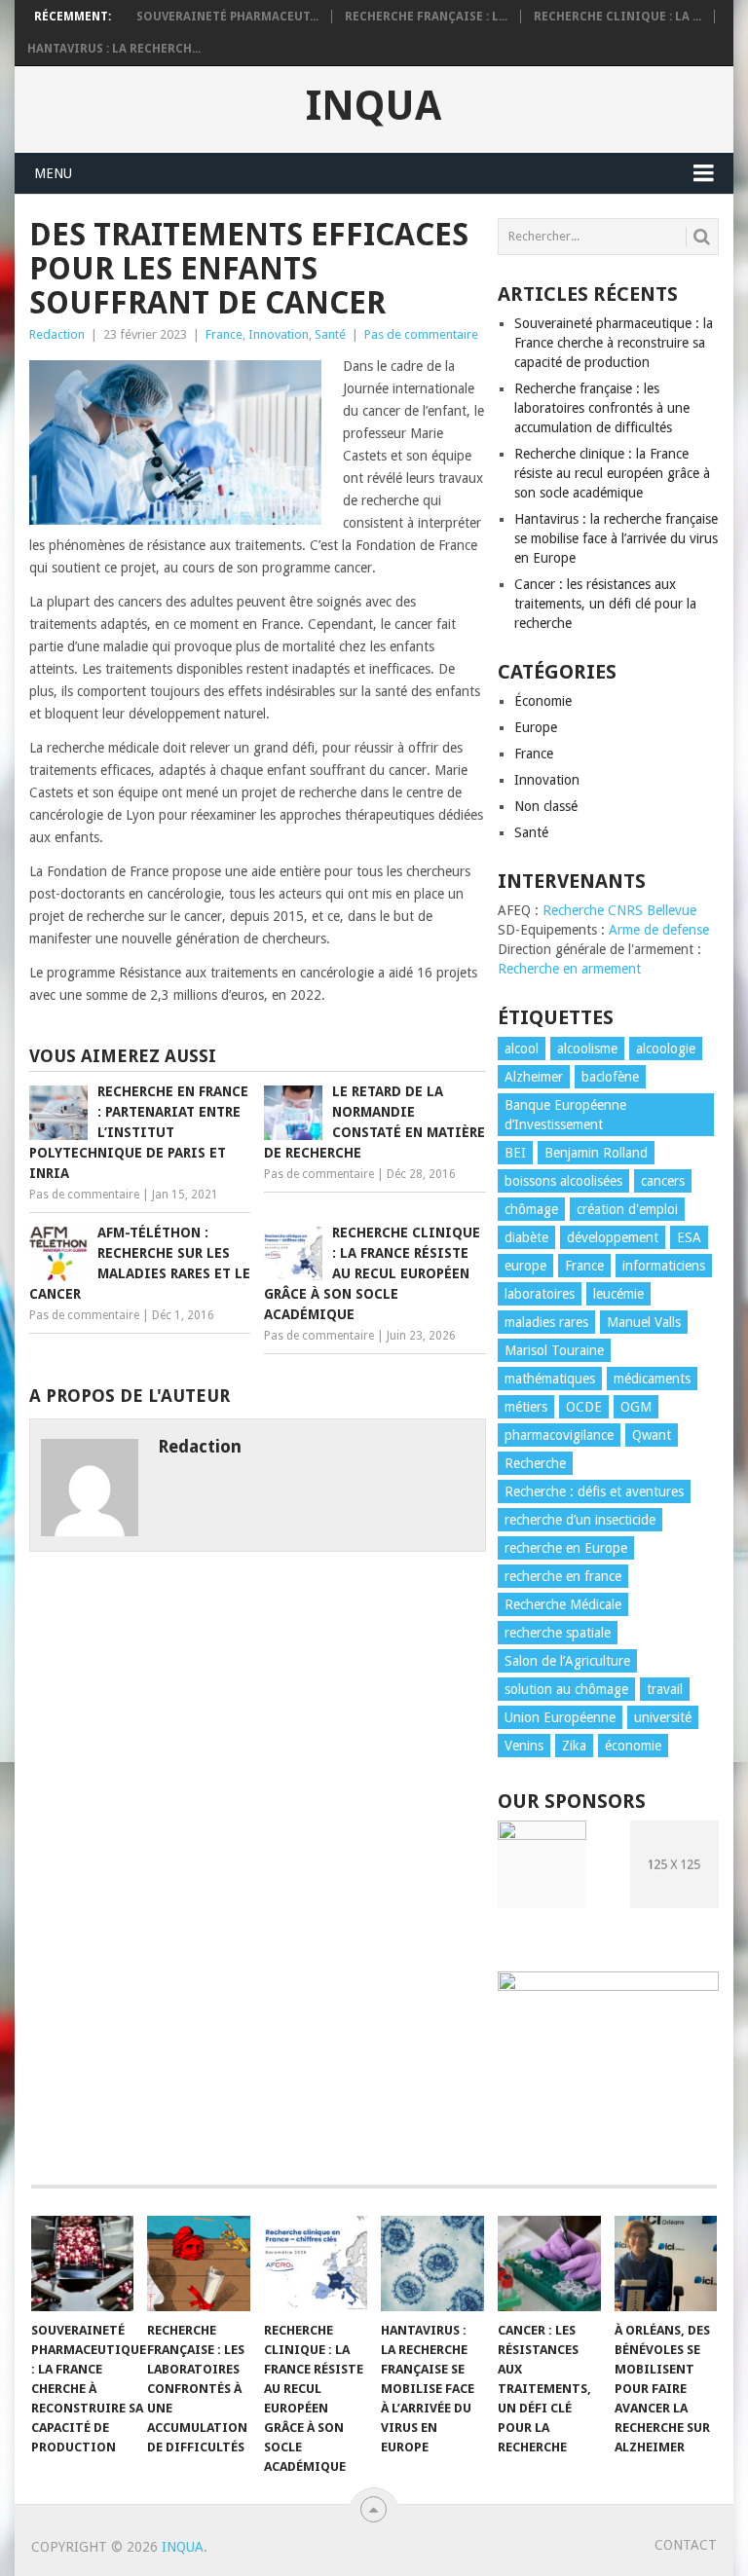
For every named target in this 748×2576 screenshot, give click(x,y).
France (224, 334)
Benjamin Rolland (596, 1153)
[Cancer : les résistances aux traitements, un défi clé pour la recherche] (549, 2263)
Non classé (546, 806)
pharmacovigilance (559, 1435)
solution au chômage (566, 1689)
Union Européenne (560, 1717)
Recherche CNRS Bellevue (619, 910)
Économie (543, 701)
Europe (536, 727)
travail (665, 1689)
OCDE (584, 1407)
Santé (330, 334)
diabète (526, 1237)
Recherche (535, 1463)
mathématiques (550, 1379)
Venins (524, 1746)
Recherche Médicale (563, 1604)
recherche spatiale (558, 1633)
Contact (686, 2545)
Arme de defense (659, 930)
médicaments (652, 1379)
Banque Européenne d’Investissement (565, 1115)
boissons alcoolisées (563, 1181)
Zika (574, 1746)
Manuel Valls (644, 1322)
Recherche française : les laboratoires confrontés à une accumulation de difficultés (602, 408)
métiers (526, 1407)
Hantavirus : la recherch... (114, 49)
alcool (522, 1049)
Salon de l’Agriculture (567, 1661)
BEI (515, 1153)
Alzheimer (534, 1077)
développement (613, 1237)
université (663, 1717)
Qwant (652, 1435)
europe (525, 1266)
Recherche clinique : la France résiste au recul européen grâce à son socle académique (612, 473)
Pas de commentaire (421, 334)
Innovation (279, 334)
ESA (689, 1237)
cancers (663, 1181)
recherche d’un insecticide (580, 1520)
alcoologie (666, 1049)
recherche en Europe (566, 1548)
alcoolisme (587, 1049)
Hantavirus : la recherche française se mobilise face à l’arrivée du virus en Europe (616, 538)
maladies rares (546, 1322)
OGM (636, 1407)
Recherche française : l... (426, 17)
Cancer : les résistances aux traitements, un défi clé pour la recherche (605, 604)
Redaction (57, 334)
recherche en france (563, 1576)
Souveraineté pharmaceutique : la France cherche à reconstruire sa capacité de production (614, 343)
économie (633, 1746)
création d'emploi (627, 1209)
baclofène (610, 1077)
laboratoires (540, 1294)
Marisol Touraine (554, 1350)
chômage (531, 1209)
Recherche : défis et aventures (594, 1491)
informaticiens (664, 1266)
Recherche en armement (569, 969)
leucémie (618, 1294)
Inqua (374, 106)
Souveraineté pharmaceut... (227, 17)
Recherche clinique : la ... (617, 17)
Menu (53, 173)
